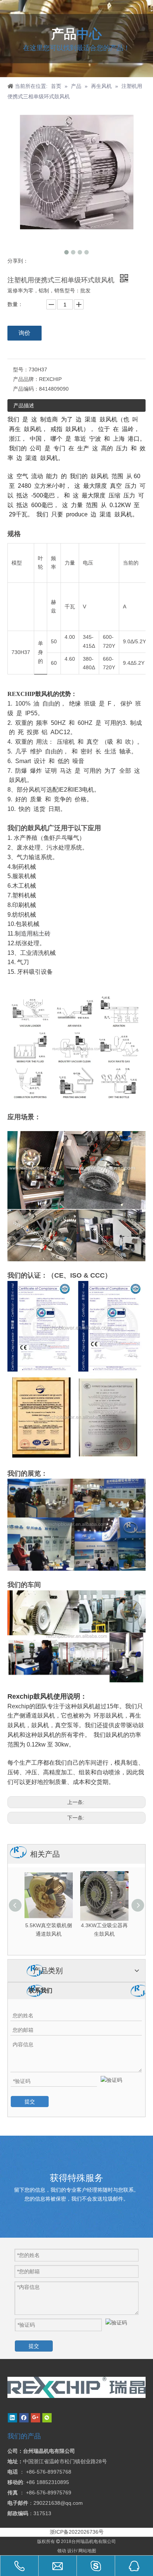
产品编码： (26, 389)
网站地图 (87, 2551)
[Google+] (35, 2418)
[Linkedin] (12, 2418)
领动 (62, 2551)
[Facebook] (24, 2418)
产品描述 (24, 405)
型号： (21, 369)
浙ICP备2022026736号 (77, 2532)
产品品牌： (26, 379)
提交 (30, 2102)
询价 (25, 333)
